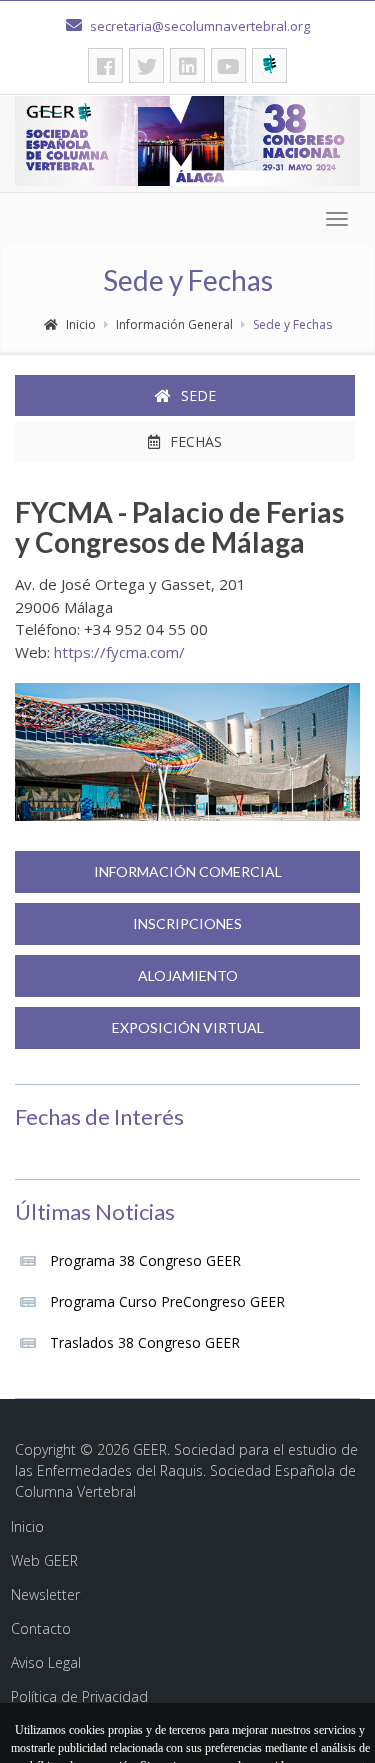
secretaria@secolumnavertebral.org (198, 26)
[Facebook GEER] (105, 65)
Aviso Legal (46, 1662)
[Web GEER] (269, 65)
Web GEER (44, 1560)
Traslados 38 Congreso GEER (145, 1342)
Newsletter (45, 1594)
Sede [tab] (198, 395)
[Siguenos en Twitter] (146, 65)
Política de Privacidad (79, 1696)
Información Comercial (188, 871)
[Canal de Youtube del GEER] (228, 65)
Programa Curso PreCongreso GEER (167, 1301)
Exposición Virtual (188, 1027)
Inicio (81, 324)
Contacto (41, 1628)
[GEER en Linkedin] (187, 65)
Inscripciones (187, 923)
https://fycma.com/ (119, 652)
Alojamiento (188, 975)
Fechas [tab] (196, 441)
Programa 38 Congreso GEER (145, 1260)
